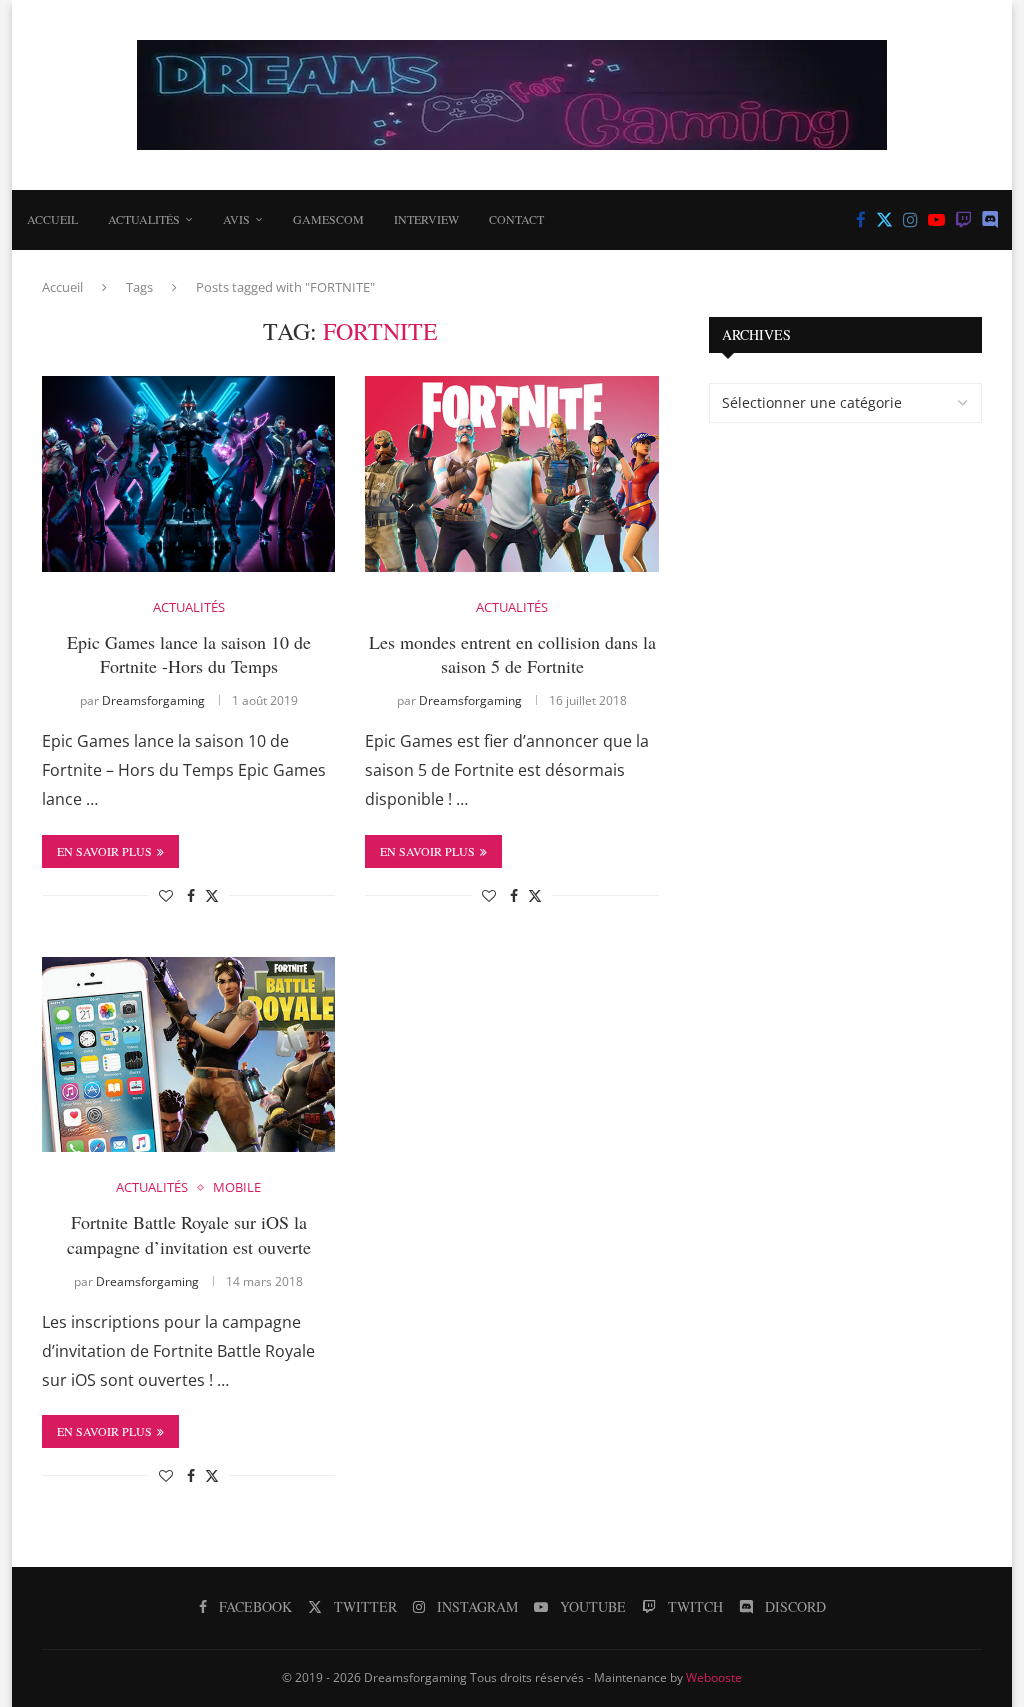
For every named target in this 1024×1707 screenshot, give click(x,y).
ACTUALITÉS (144, 219)
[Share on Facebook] (191, 895)
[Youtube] (936, 220)
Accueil (52, 219)
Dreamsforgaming (153, 700)
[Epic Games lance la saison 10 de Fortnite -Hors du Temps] (188, 474)
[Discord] (990, 220)
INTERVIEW (426, 219)
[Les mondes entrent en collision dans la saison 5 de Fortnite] (511, 474)
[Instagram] (910, 220)
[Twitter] (884, 220)
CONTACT (516, 219)
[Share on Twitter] (212, 895)
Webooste (714, 1677)
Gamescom (328, 219)
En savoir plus (104, 851)
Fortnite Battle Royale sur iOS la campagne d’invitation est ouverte (189, 1234)
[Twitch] (963, 220)
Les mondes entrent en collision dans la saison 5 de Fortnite (512, 654)
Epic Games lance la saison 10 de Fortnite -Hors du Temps (189, 654)
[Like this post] (166, 895)
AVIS (236, 219)
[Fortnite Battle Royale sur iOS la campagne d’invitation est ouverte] (188, 1055)
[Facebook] (861, 220)
